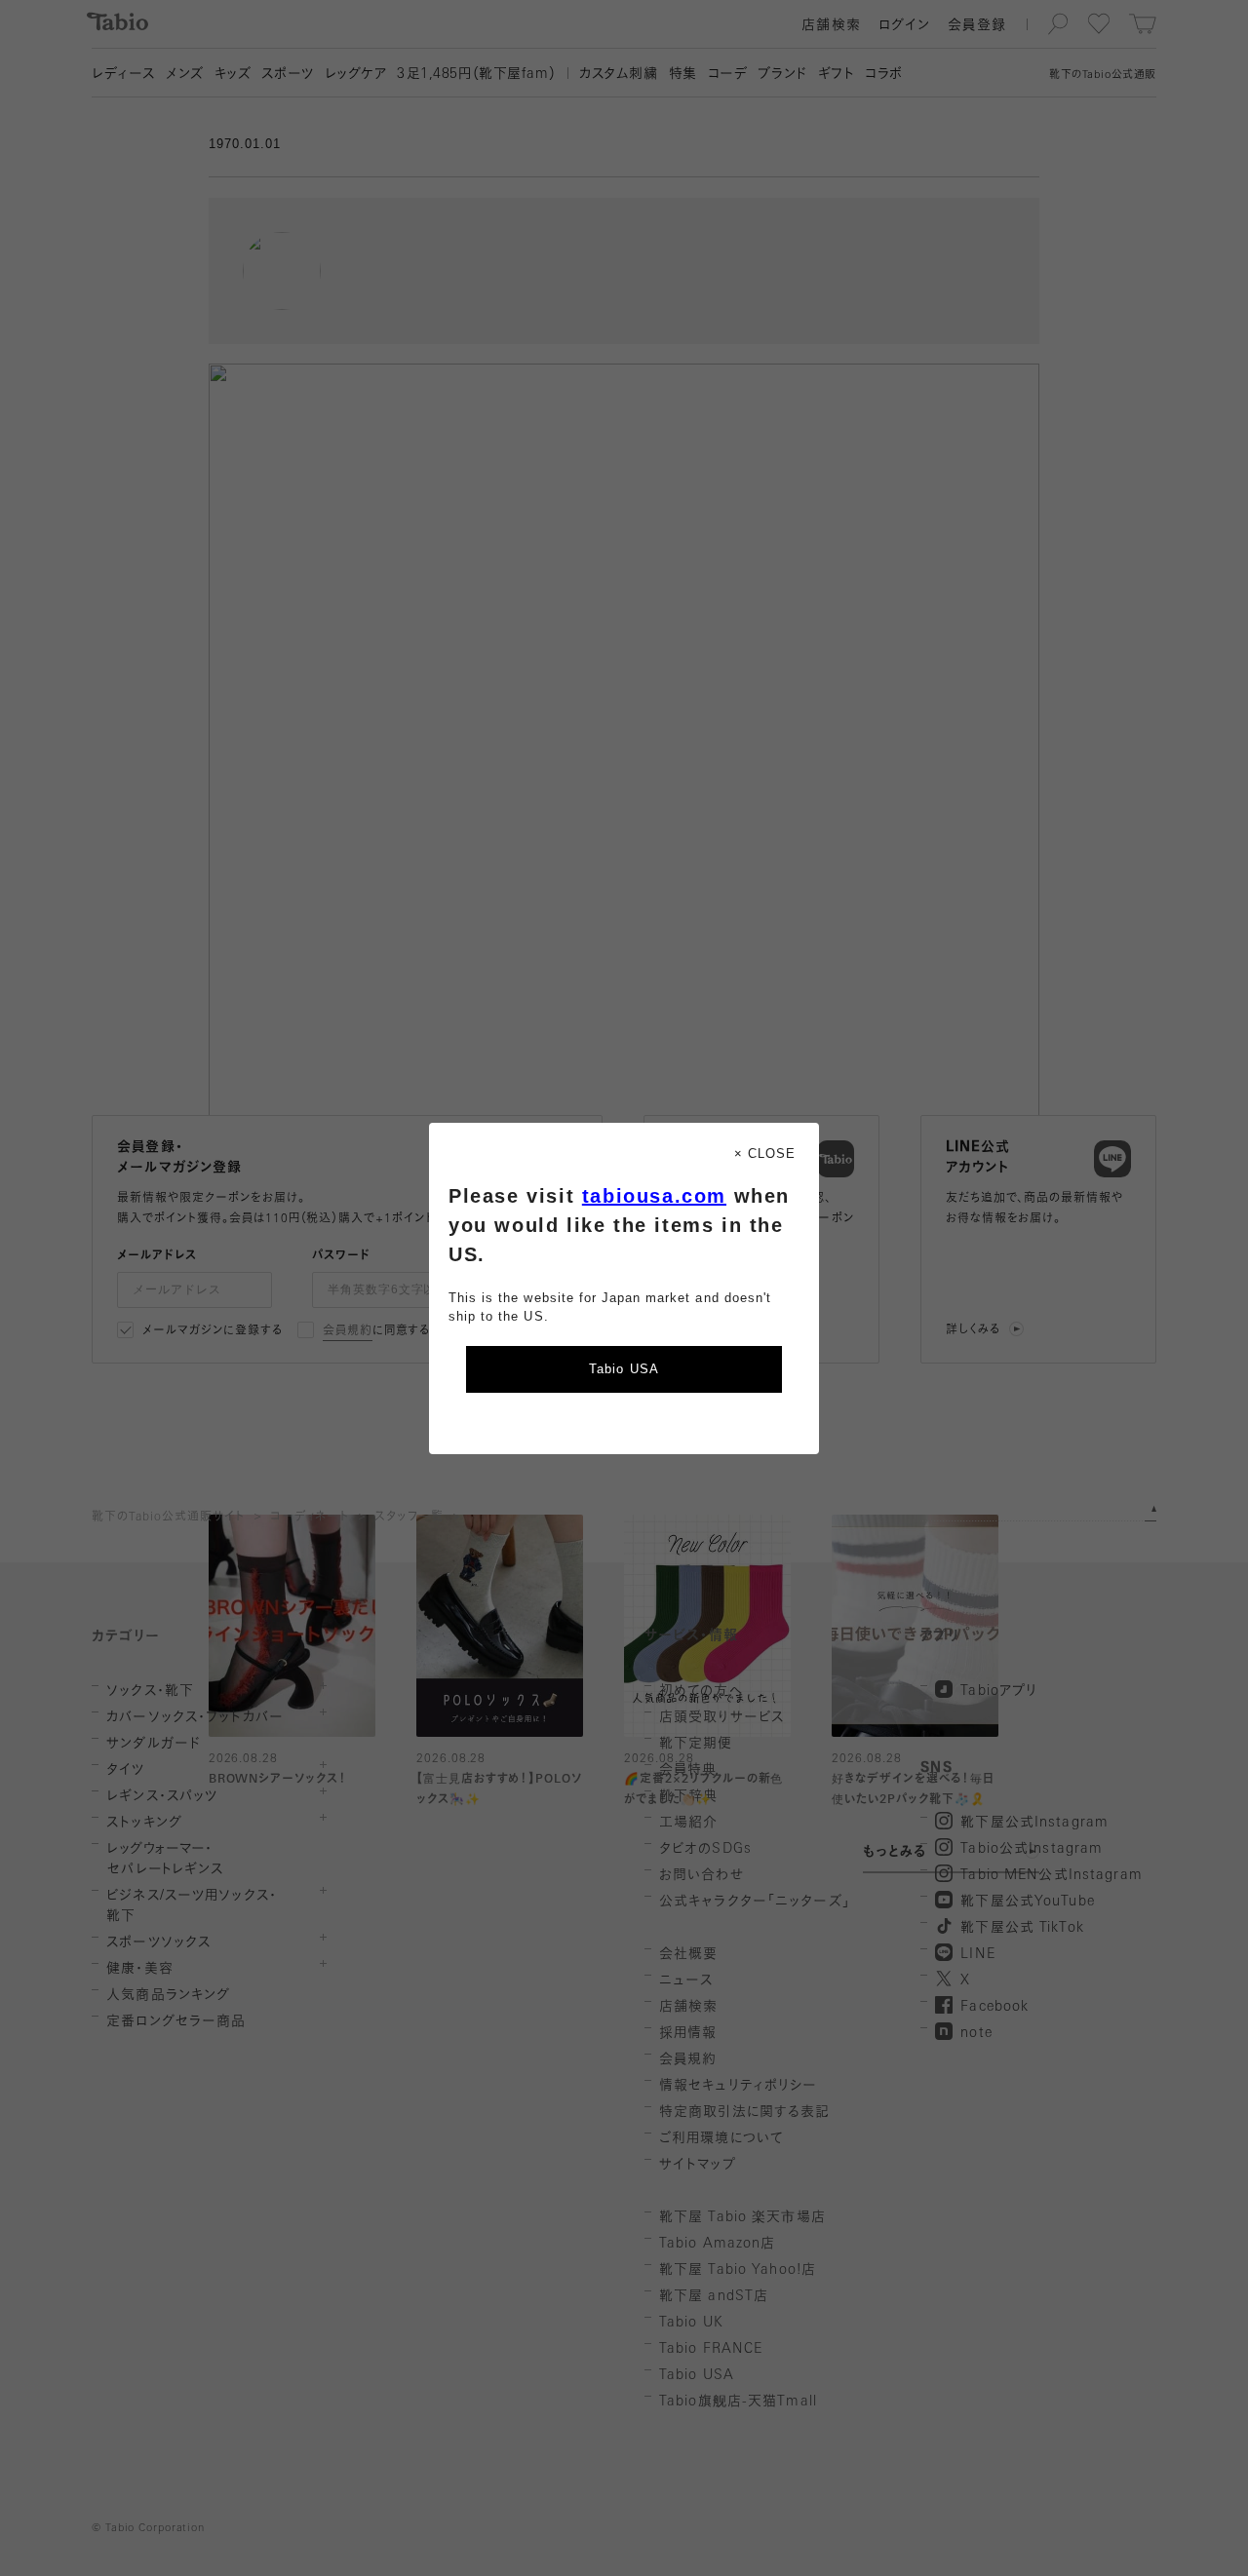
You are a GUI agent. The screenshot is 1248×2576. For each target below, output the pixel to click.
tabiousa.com (654, 1196)
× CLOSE (765, 1153)
